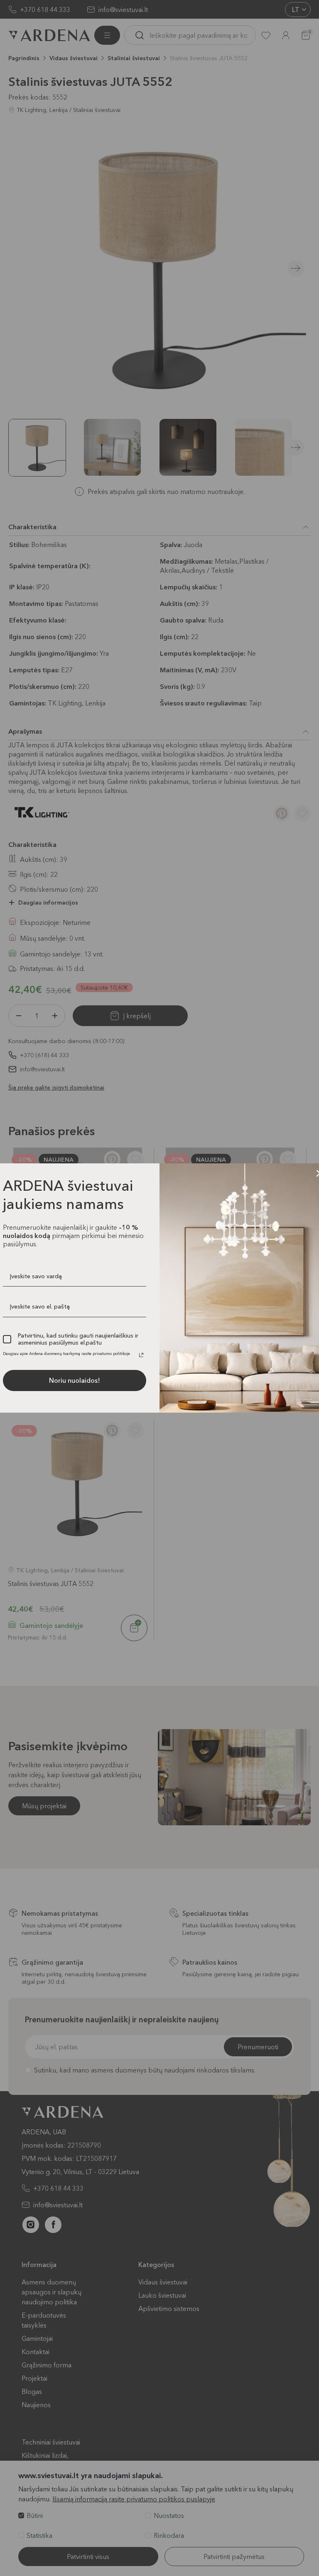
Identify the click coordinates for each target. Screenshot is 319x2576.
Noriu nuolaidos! (75, 1380)
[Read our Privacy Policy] (141, 1355)
